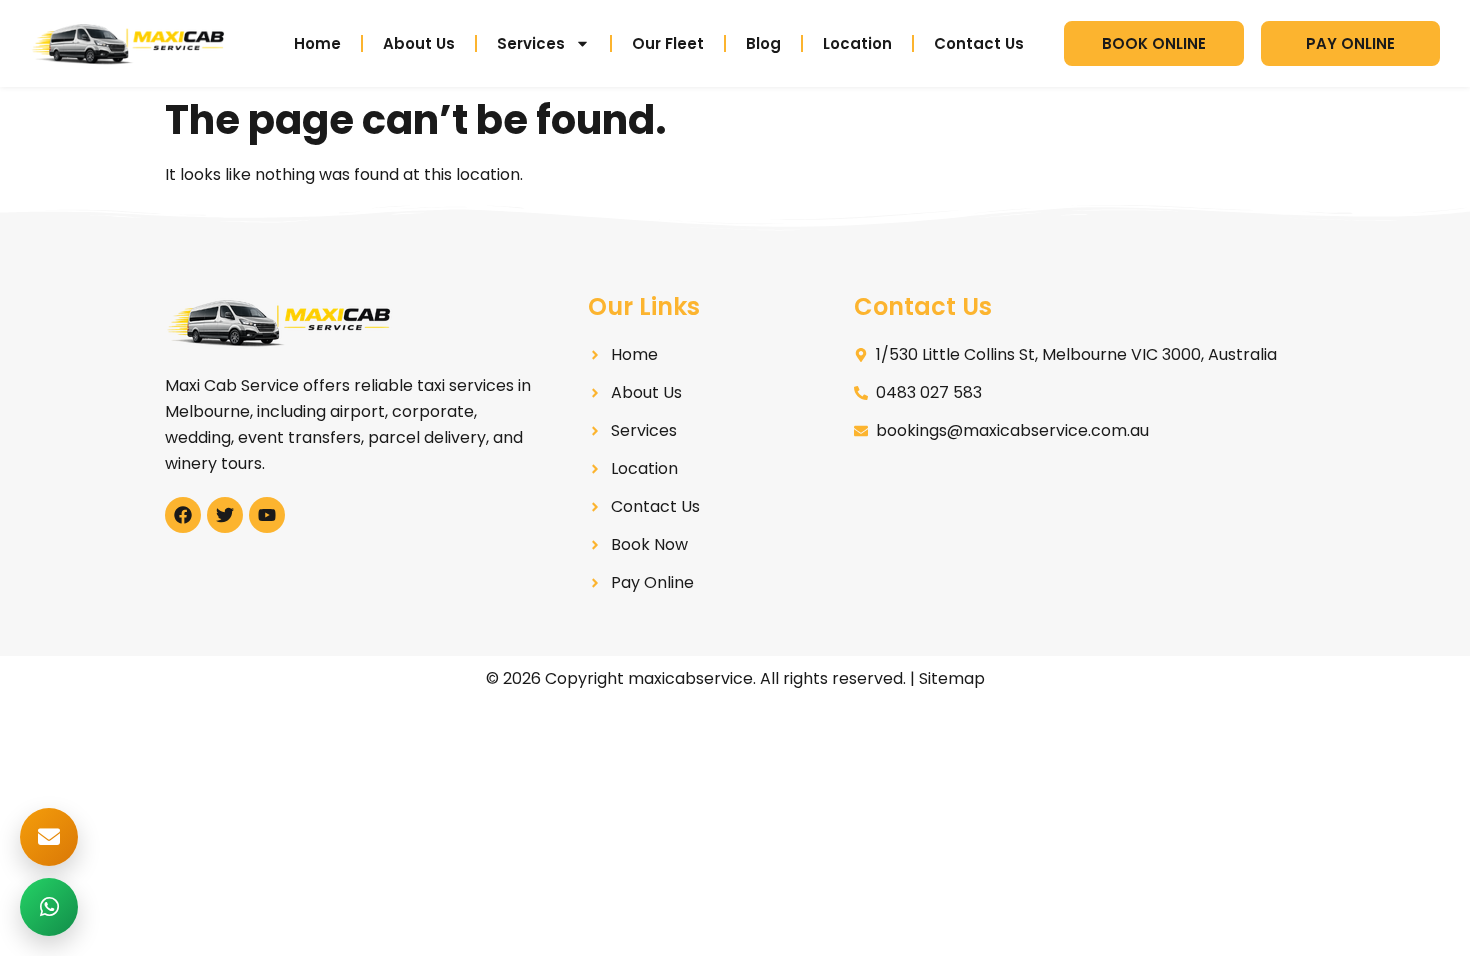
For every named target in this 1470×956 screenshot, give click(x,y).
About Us (419, 43)
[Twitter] (225, 515)
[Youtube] (267, 515)
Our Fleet (668, 43)
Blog (763, 43)
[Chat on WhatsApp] (49, 907)
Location (857, 43)
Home (317, 43)
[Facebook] (183, 515)
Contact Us (979, 43)
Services (531, 43)
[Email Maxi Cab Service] (49, 837)
